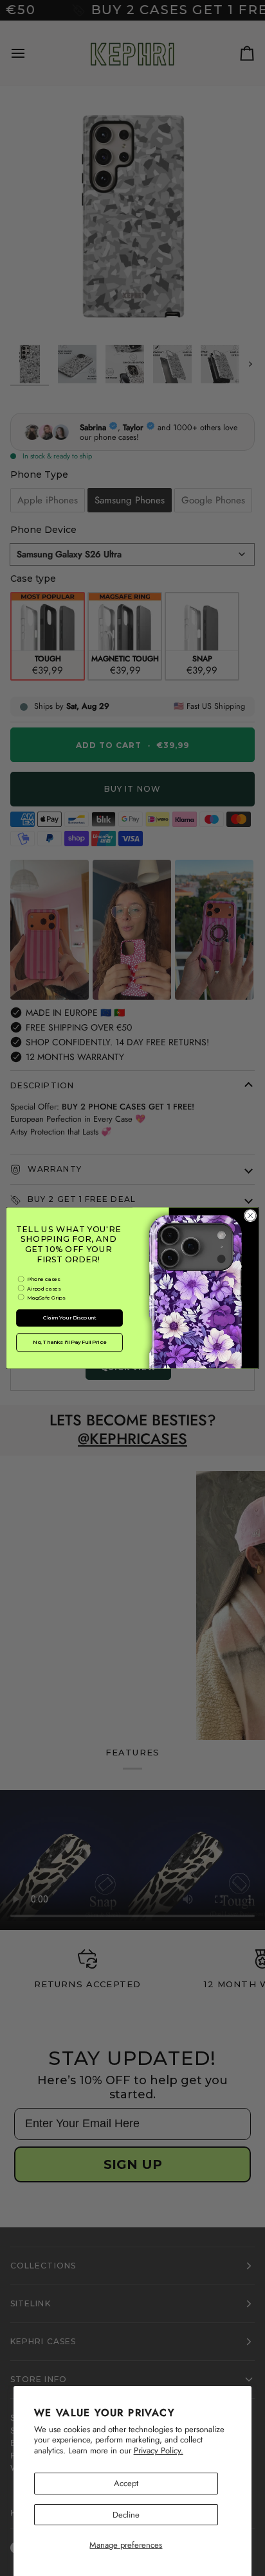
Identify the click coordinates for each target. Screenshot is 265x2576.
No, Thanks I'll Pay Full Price (69, 1343)
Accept (126, 2483)
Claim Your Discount (69, 1318)
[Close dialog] (250, 1215)
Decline (126, 2515)
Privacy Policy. (159, 2450)
